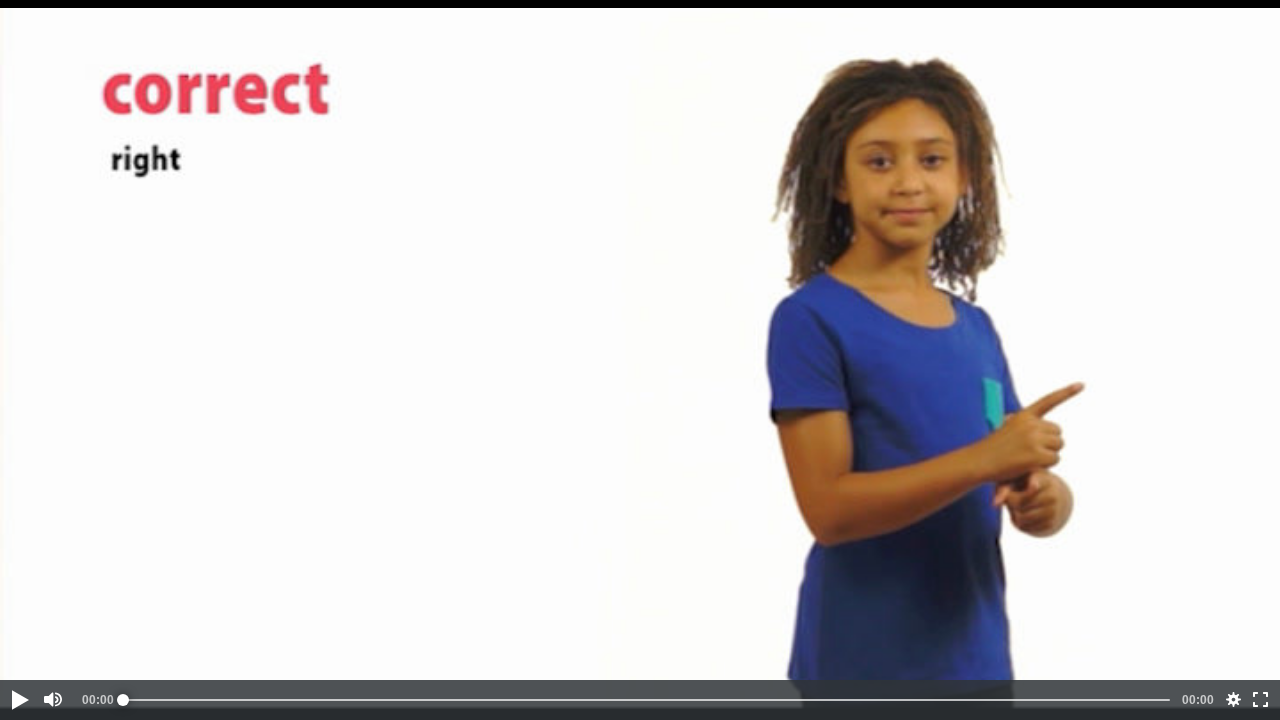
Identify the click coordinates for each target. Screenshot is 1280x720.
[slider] (646, 700)
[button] (19, 700)
